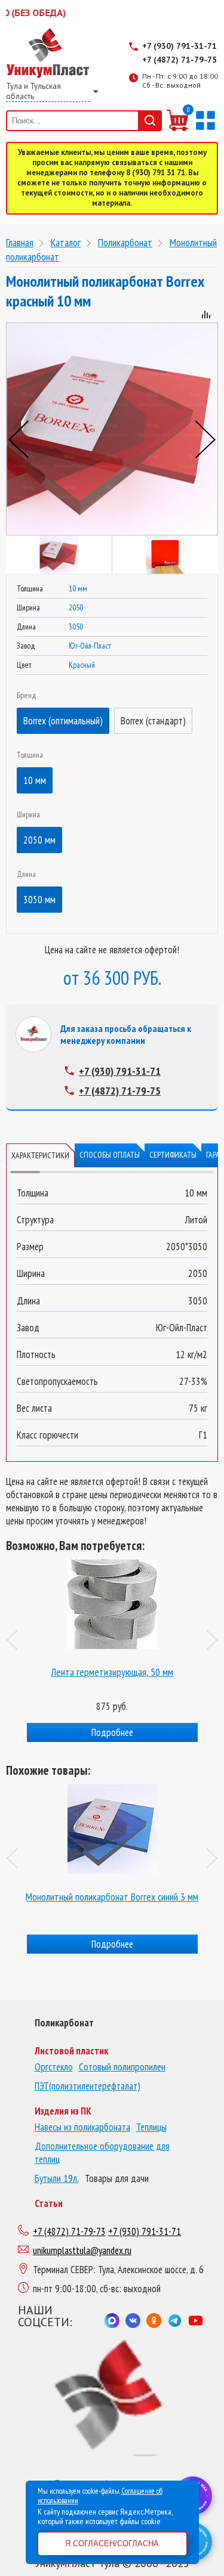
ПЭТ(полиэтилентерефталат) (88, 2086)
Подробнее (112, 1732)
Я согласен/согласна (112, 2544)
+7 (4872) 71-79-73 (69, 2231)
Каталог (66, 242)
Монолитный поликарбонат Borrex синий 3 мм (112, 1897)
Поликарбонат (125, 242)
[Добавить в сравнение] (206, 316)
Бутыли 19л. (57, 2178)
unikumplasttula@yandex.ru (82, 2250)
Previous (19, 439)
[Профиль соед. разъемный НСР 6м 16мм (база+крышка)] (112, 1601)
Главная (20, 242)
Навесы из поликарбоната (82, 2127)
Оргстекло (54, 2067)
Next (205, 439)
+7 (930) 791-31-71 (179, 46)
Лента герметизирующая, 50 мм (112, 1672)
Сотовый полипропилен (122, 2067)
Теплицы (151, 2127)
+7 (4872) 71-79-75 (179, 60)
